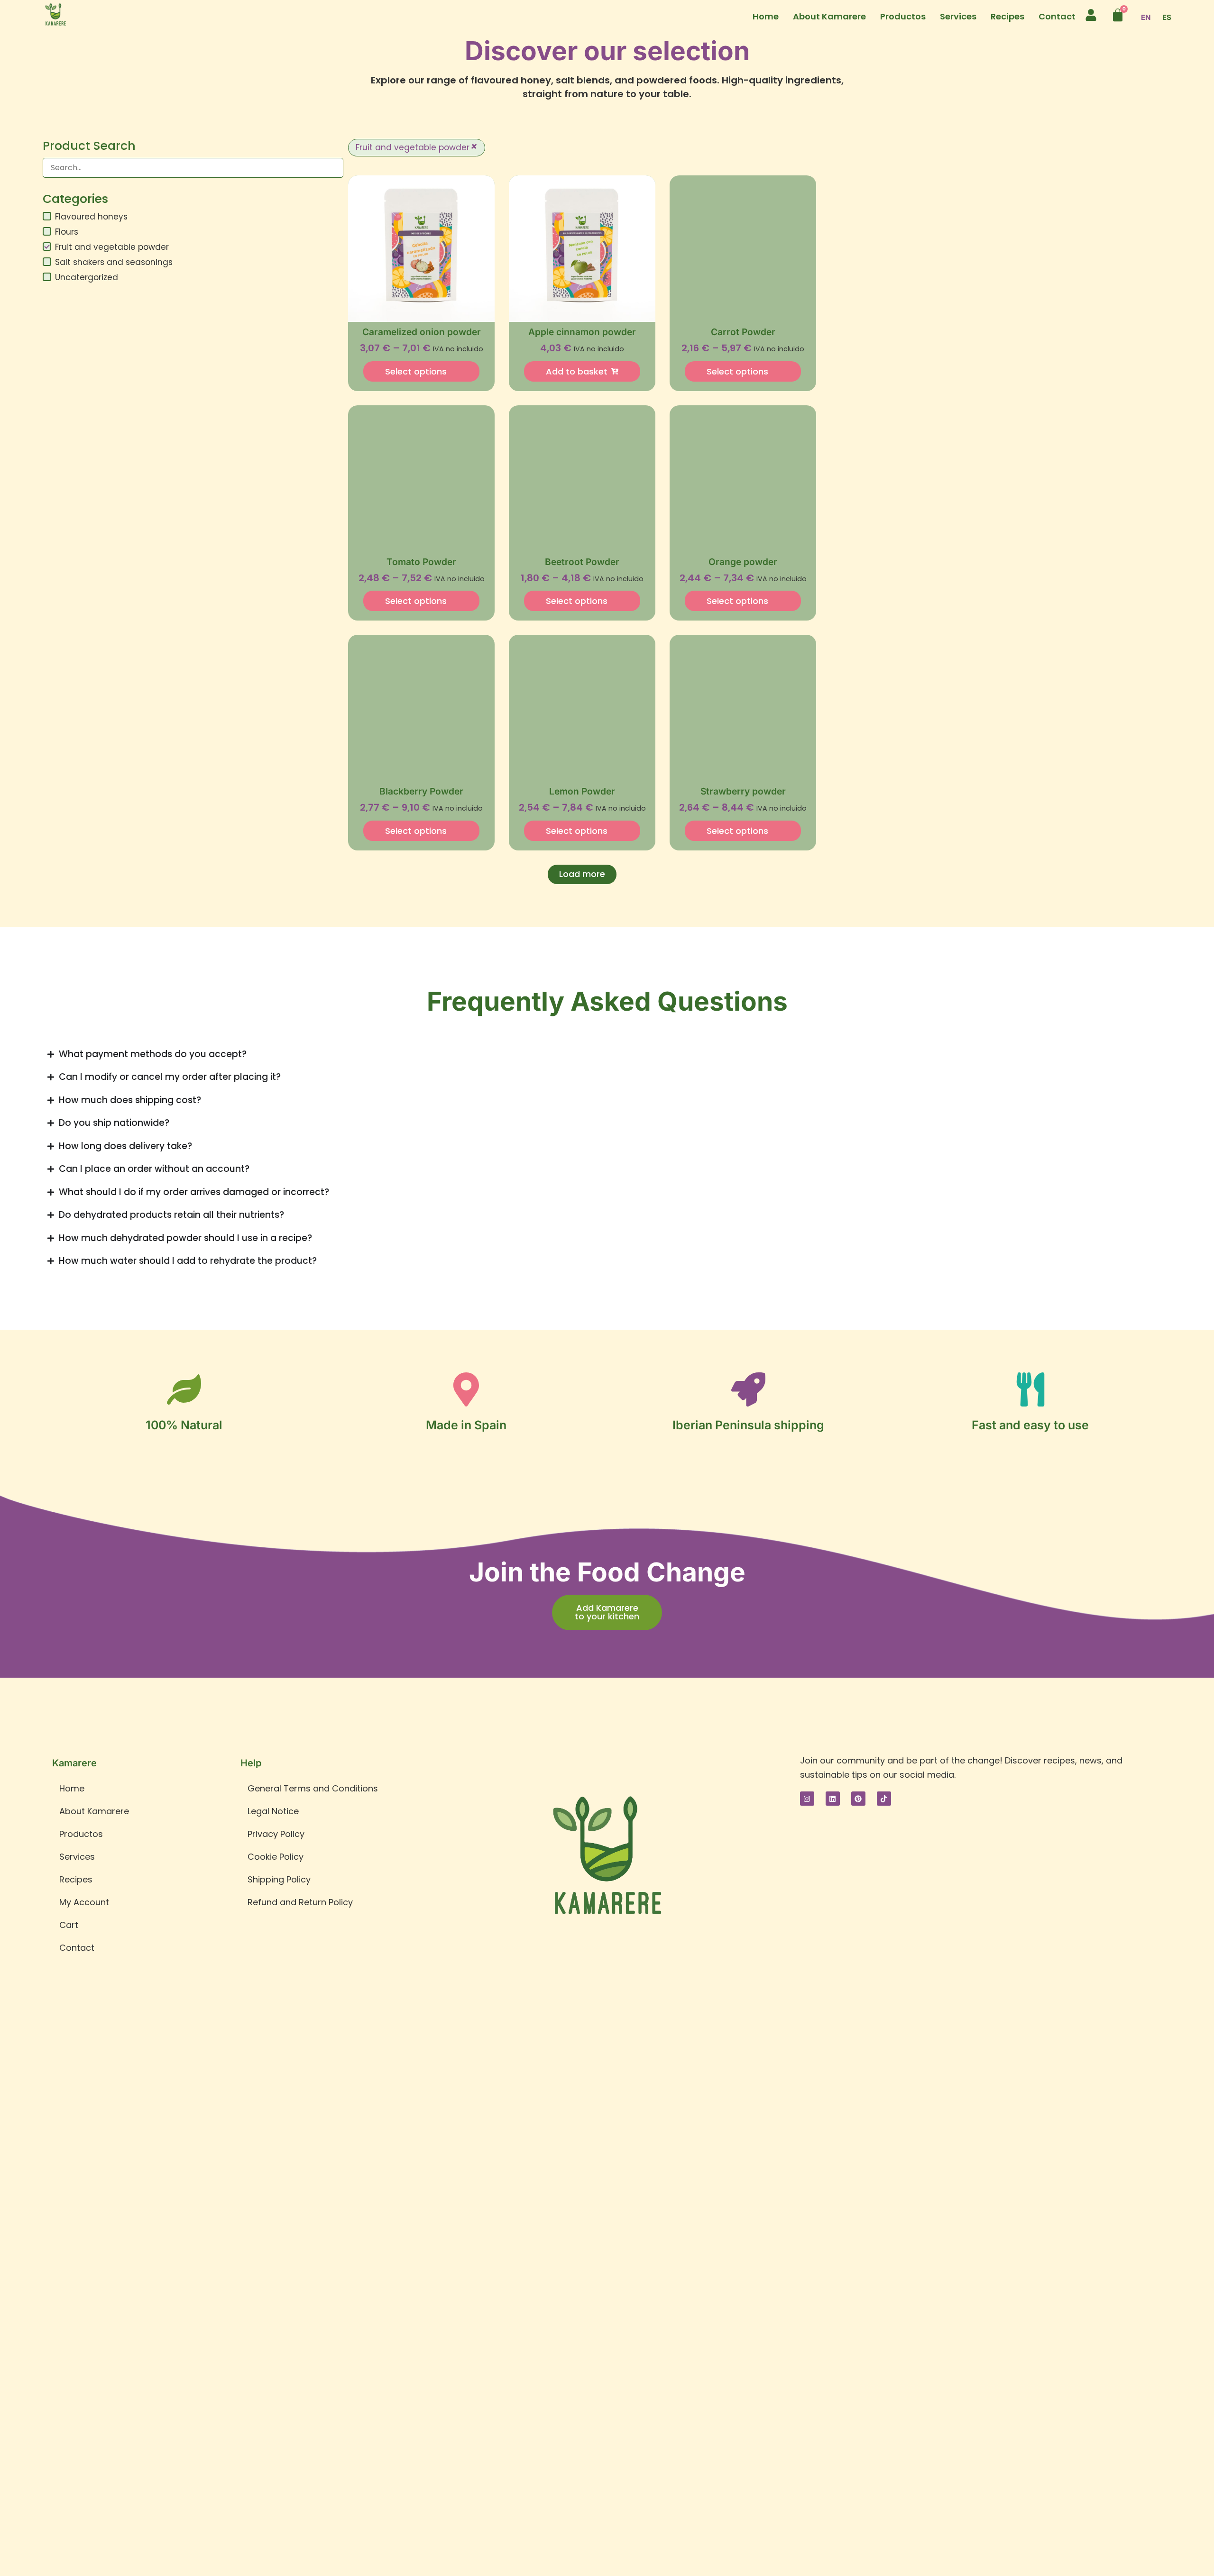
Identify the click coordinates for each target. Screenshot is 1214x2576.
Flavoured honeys (91, 217)
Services (958, 16)
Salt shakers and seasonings (114, 262)
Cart (69, 1925)
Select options (416, 371)
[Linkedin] (833, 1799)
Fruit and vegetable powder (112, 247)
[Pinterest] (858, 1799)
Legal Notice (273, 1811)
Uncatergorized (87, 277)
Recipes (1007, 16)
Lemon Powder (582, 791)
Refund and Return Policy (300, 1902)
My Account (84, 1902)
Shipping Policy (279, 1879)
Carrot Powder (743, 332)
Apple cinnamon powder (582, 332)
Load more (582, 874)
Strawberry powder (743, 791)
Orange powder (743, 562)
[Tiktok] (884, 1799)
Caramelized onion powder (422, 332)
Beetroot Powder (582, 562)
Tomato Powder (421, 562)
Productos (903, 16)
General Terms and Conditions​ (313, 1788)
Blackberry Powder (421, 791)
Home (766, 16)
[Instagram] (807, 1799)
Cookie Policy (276, 1857)
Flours (67, 232)
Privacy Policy (276, 1834)
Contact (1057, 16)
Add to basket (577, 371)
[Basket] (1118, 15)
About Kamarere (829, 16)
